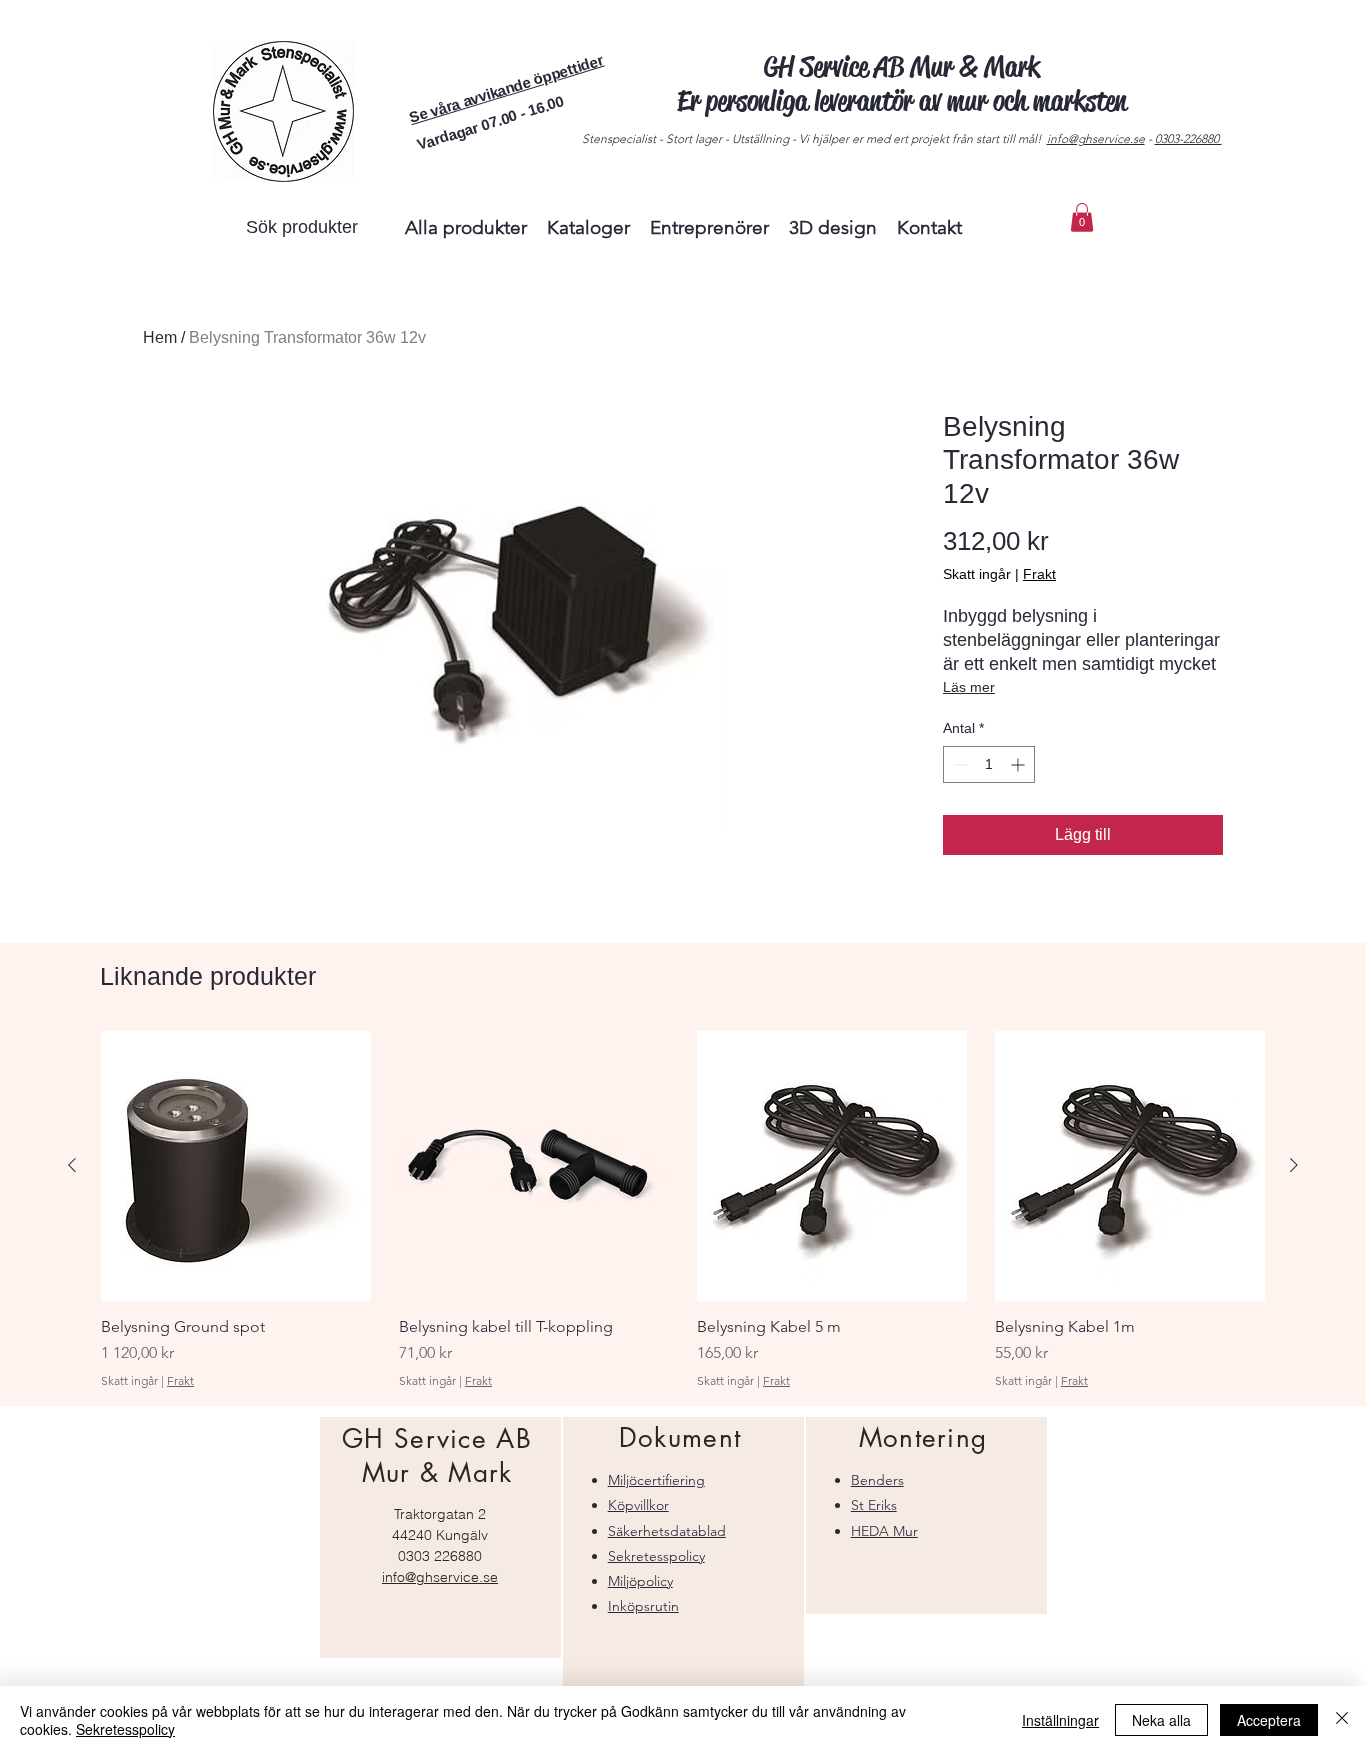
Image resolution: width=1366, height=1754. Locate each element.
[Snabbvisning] (236, 1166)
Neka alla (1161, 1720)
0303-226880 (1188, 138)
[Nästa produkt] (1294, 1165)
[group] (683, 1209)
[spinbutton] (989, 764)
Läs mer (969, 687)
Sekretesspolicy (125, 1729)
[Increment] (1019, 764)
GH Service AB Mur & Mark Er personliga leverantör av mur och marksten (902, 83)
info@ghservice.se (1096, 138)
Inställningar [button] (1060, 1720)
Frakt (1039, 574)
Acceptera (1269, 1720)
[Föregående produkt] (72, 1165)
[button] (506, 88)
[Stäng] (1342, 1720)
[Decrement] (958, 764)
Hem (160, 337)
